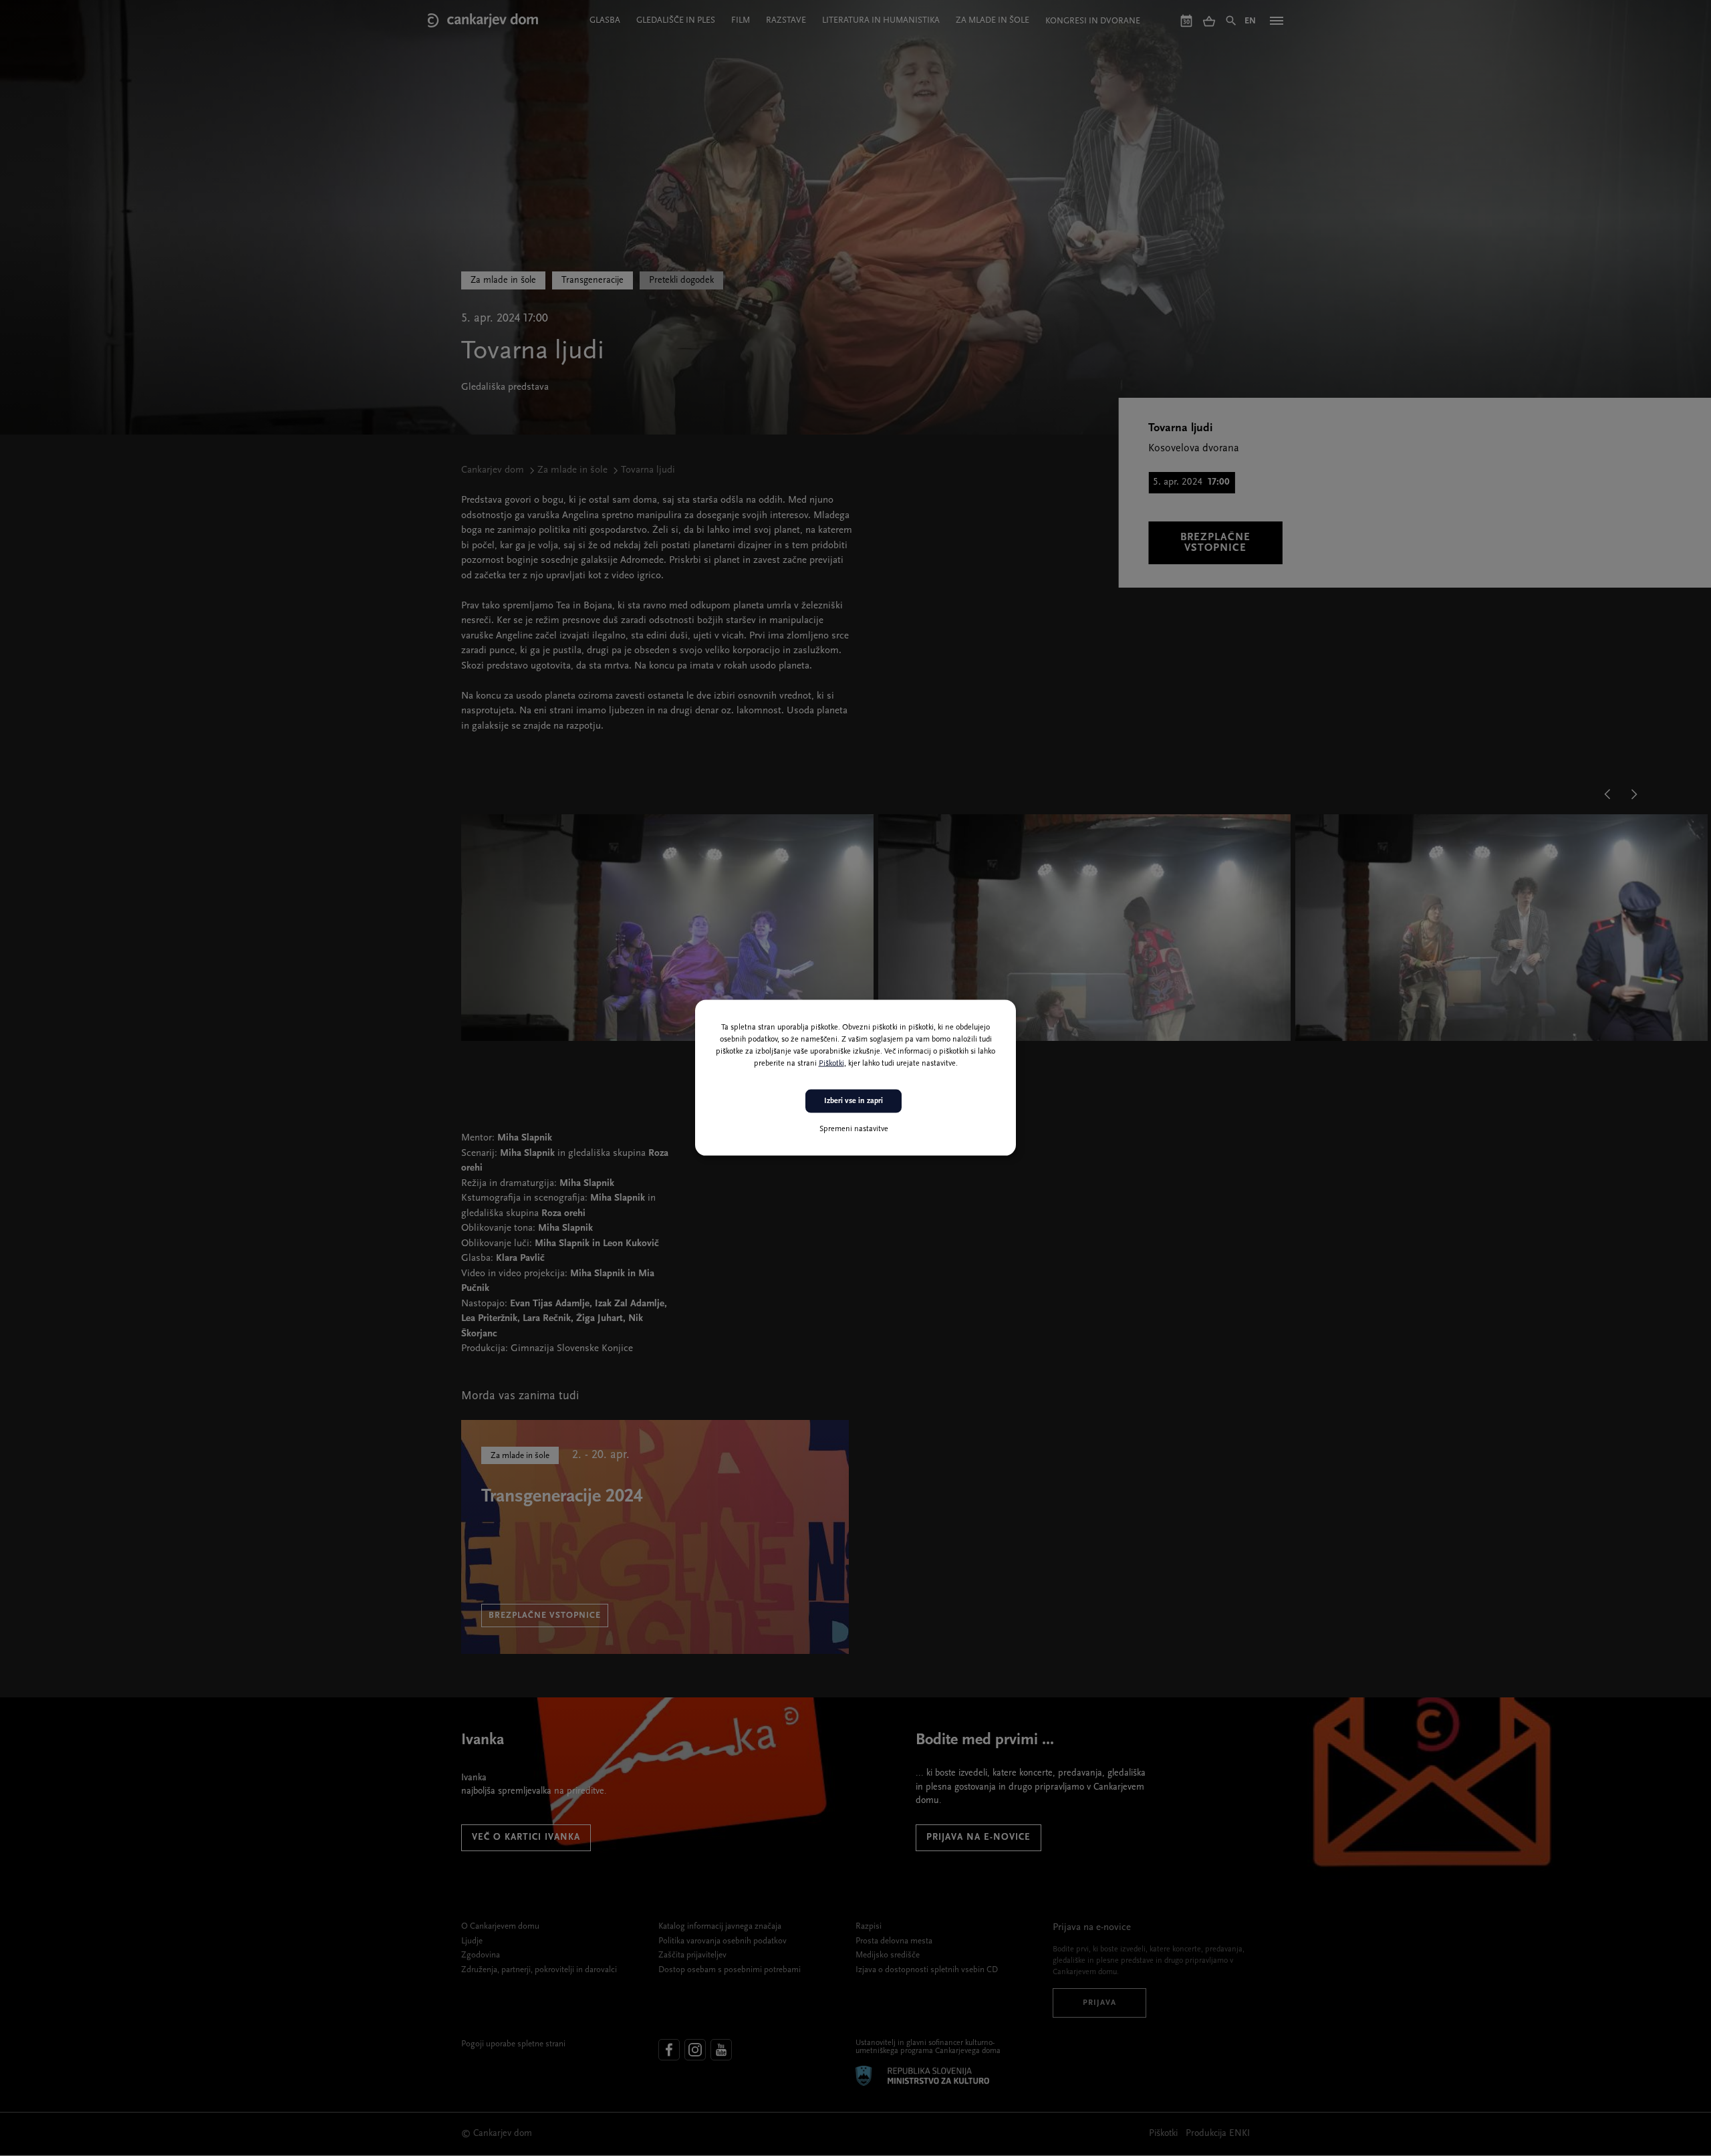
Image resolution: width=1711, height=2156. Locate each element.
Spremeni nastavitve (854, 1129)
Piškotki (831, 1064)
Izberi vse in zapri (853, 1101)
